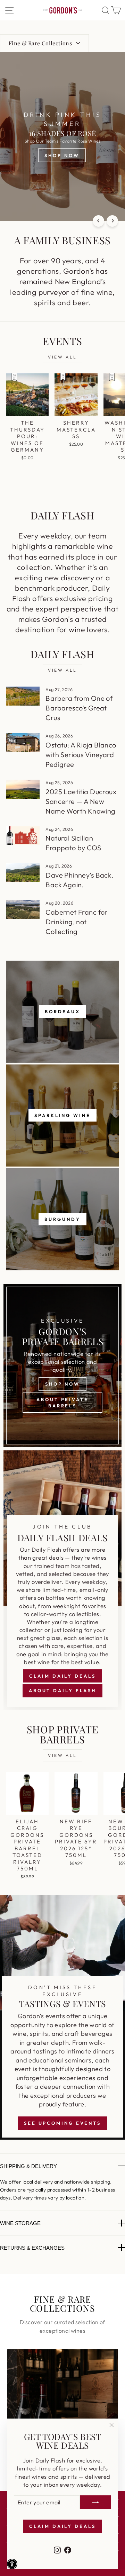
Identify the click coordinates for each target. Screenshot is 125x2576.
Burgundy (62, 1219)
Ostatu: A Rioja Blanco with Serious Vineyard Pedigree (81, 755)
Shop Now (62, 1384)
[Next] (112, 221)
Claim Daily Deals (62, 1676)
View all (62, 357)
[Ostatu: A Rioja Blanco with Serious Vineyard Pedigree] (23, 742)
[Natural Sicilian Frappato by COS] (23, 836)
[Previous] (98, 221)
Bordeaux (62, 1012)
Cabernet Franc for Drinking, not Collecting (76, 922)
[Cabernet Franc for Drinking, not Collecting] (23, 910)
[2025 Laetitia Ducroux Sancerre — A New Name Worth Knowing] (23, 789)
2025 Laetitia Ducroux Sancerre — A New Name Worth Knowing (81, 801)
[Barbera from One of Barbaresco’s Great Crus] (23, 696)
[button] (12, 2564)
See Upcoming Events (62, 2123)
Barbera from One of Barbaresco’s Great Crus (79, 708)
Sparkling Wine (62, 1115)
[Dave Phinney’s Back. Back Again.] (23, 873)
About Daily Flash (62, 1690)
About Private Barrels (62, 1403)
